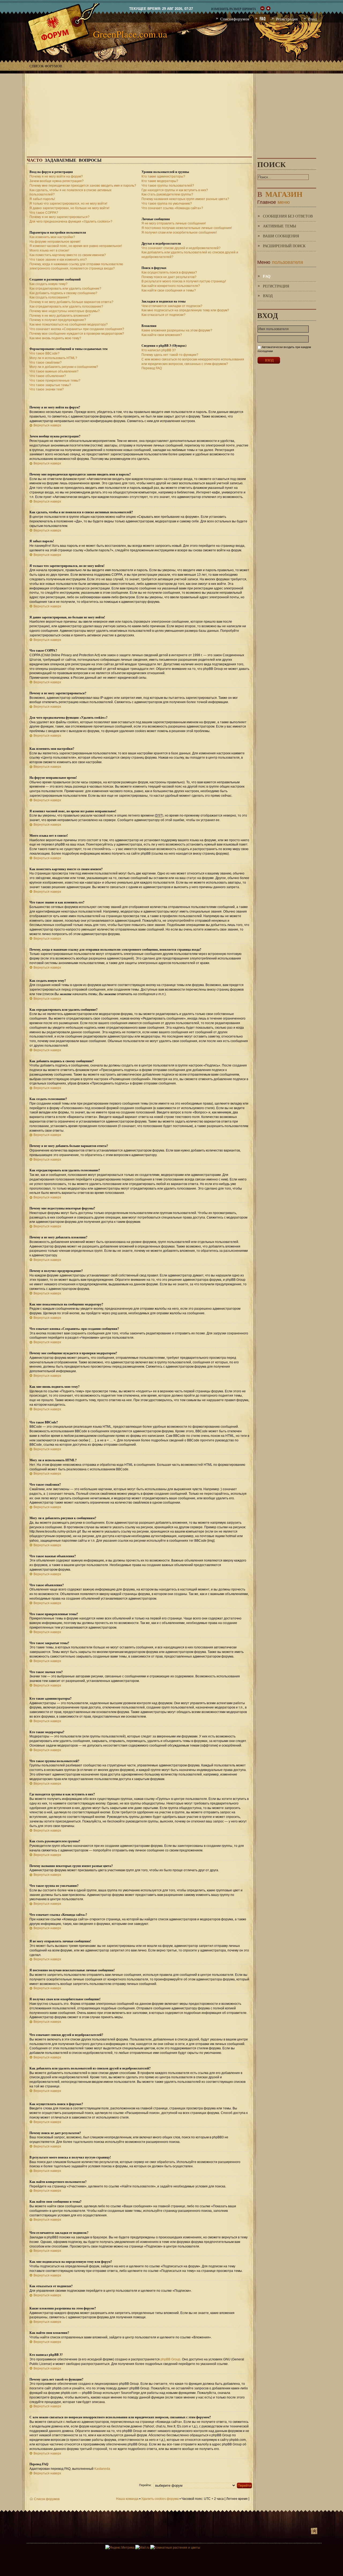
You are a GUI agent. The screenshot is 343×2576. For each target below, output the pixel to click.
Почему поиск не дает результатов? (169, 277)
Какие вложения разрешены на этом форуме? (177, 330)
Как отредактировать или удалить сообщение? (65, 289)
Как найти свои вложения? (162, 335)
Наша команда (127, 2499)
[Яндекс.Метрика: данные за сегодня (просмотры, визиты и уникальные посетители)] (120, 2548)
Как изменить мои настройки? (52, 237)
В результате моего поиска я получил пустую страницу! (184, 281)
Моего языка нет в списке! (49, 250)
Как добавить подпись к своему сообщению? (63, 293)
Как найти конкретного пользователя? (171, 286)
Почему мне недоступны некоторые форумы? (65, 311)
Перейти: (145, 2485)
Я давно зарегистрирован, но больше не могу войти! (69, 208)
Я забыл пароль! (42, 199)
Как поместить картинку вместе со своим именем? (68, 255)
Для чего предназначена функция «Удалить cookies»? (71, 222)
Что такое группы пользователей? (168, 186)
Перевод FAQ (152, 368)
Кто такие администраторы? (163, 176)
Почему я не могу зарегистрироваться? (59, 217)
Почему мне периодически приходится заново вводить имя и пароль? (83, 186)
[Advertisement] (171, 111)
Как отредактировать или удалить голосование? (66, 307)
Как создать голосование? (49, 297)
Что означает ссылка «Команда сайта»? (172, 208)
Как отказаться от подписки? (163, 315)
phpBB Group (170, 2359)
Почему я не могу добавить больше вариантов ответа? (71, 302)
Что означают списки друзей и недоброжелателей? (181, 248)
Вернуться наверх (47, 425)
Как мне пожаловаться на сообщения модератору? (69, 324)
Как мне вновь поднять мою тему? (55, 338)
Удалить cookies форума (160, 2499)
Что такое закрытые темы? (50, 385)
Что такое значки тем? (47, 389)
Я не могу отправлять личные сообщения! (174, 223)
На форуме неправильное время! (55, 242)
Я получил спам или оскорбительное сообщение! (179, 232)
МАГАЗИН (280, 193)
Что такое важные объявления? (54, 371)
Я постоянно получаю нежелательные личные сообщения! (187, 228)
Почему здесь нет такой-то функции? (170, 355)
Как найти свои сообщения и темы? (169, 290)
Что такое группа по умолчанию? (167, 204)
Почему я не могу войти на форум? (56, 176)
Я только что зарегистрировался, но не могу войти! (68, 204)
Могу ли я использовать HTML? (53, 358)
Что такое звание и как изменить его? (58, 260)
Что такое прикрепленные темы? (55, 381)
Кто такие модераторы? (160, 181)
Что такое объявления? (48, 376)
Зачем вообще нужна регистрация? (57, 181)
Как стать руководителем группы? (167, 194)
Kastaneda (102, 2469)
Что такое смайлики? (46, 363)
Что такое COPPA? (44, 213)
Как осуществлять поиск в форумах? (169, 272)
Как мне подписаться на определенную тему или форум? (185, 310)
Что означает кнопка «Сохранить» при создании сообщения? (77, 329)
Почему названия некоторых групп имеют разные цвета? (185, 199)
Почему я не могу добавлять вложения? (60, 316)
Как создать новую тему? (49, 284)
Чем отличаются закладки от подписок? (172, 306)
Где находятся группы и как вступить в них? (175, 190)
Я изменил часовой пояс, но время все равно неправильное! (76, 246)
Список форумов (46, 66)
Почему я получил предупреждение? (58, 320)
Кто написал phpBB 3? (159, 350)
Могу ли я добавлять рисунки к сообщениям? (64, 367)
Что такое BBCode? (44, 353)
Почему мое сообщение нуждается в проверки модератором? (77, 334)
